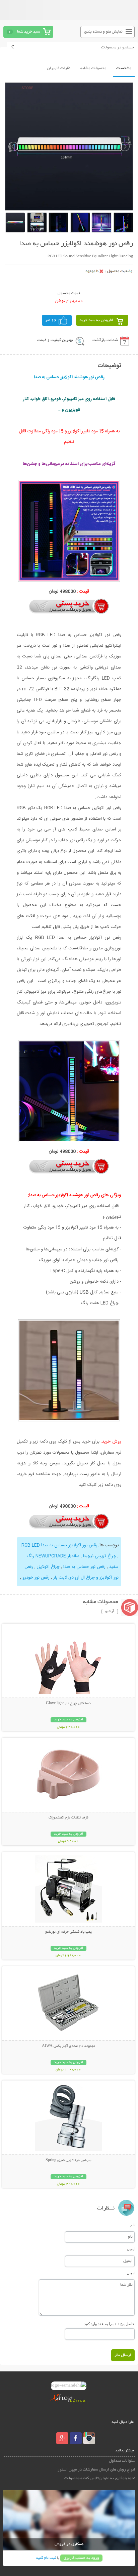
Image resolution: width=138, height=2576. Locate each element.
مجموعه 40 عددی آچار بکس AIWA (68, 2046)
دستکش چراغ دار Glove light (68, 1704)
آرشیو (110, 1612)
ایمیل (131, 2249)
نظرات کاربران (59, 68)
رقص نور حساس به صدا (84, 1567)
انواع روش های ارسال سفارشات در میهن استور (96, 2470)
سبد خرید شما (28, 32)
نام (132, 2225)
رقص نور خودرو (36, 1578)
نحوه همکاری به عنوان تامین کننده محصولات (100, 2478)
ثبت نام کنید (46, 2558)
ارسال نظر (123, 2355)
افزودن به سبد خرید (96, 320)
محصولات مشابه (93, 68)
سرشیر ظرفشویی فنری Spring (68, 2160)
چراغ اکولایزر (48, 1567)
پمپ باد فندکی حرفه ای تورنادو (68, 1932)
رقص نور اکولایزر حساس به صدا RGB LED (59, 1545)
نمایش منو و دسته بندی (103, 32)
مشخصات (124, 68)
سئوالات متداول (122, 2461)
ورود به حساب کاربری (81, 2558)
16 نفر (51, 320)
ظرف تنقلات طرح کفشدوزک (68, 1818)
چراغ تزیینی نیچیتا (99, 1556)
